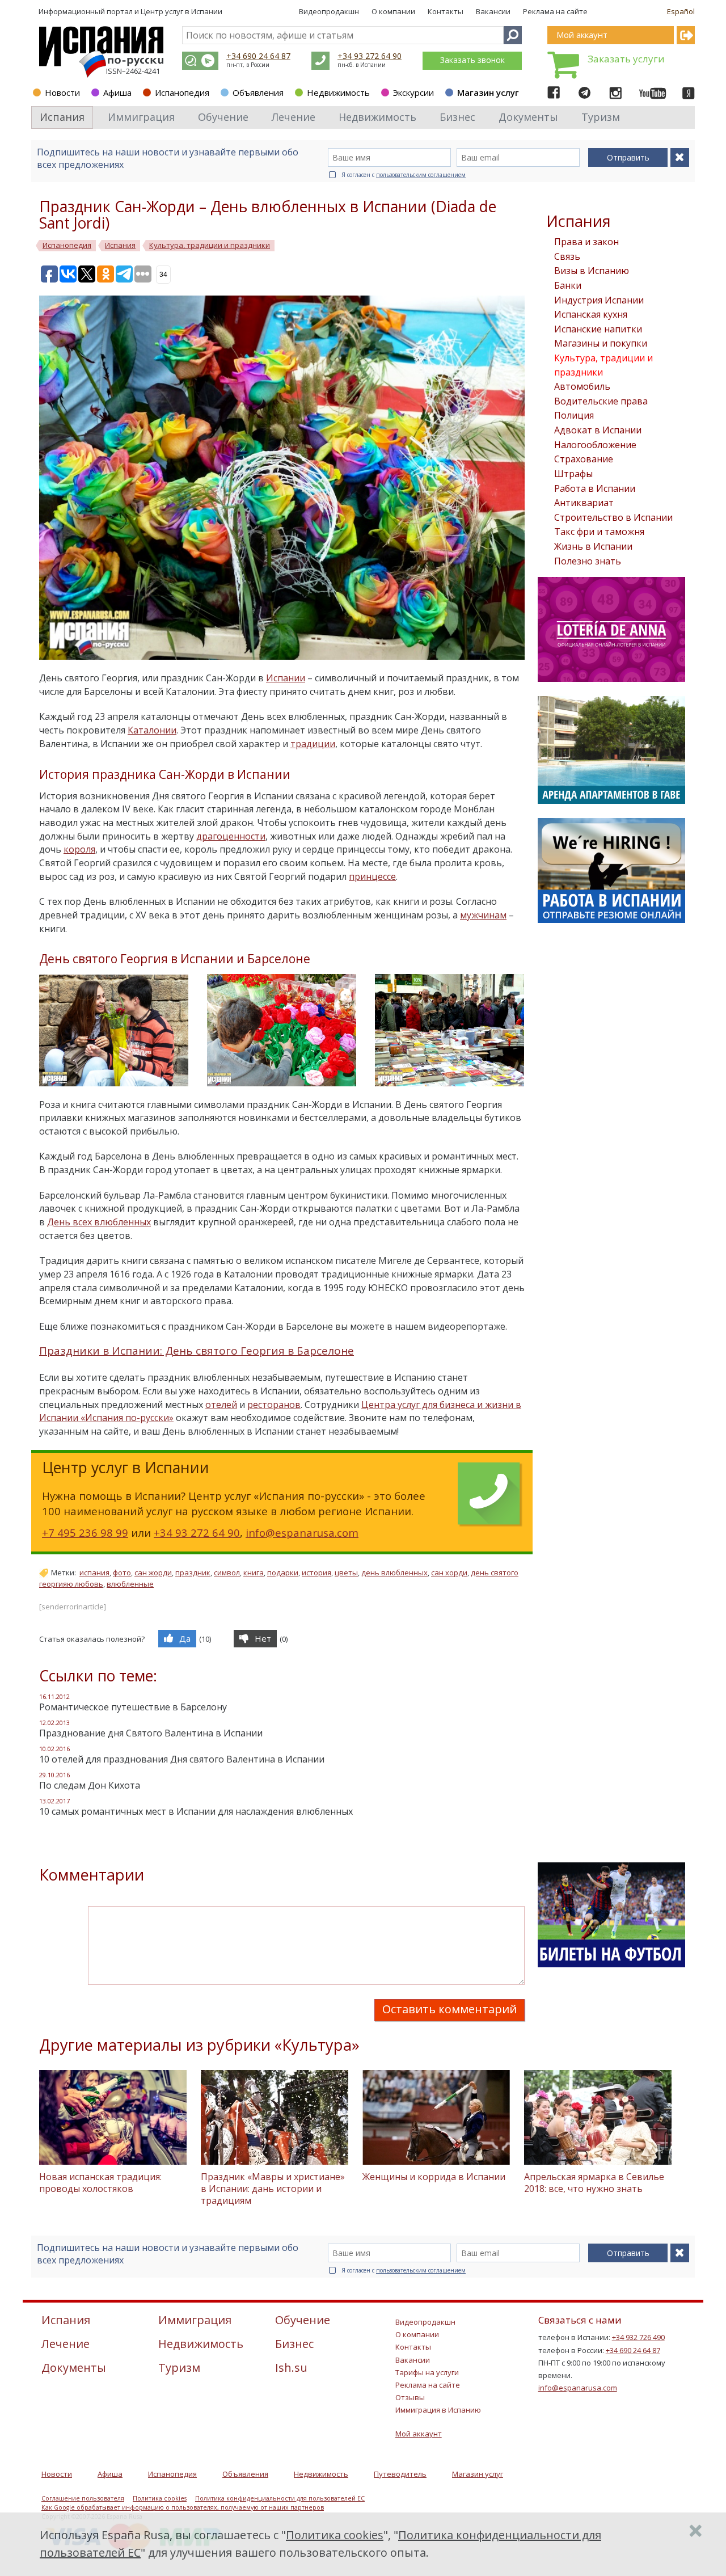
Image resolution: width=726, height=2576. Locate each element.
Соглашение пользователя (83, 2498)
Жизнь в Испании (593, 546)
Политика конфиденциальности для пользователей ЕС (280, 2498)
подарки (283, 1572)
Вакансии (493, 11)
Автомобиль (582, 386)
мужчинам (483, 915)
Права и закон (586, 242)
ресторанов (274, 1405)
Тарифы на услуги (427, 2372)
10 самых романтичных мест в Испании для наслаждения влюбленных (196, 1811)
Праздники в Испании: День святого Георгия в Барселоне (197, 1351)
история (316, 1572)
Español (681, 11)
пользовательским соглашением (421, 175)
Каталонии (152, 730)
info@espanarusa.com (302, 1532)
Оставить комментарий (449, 2009)
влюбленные (130, 1584)
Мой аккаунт (419, 2434)
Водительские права (601, 401)
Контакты (446, 11)
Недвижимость (338, 92)
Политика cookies (160, 2498)
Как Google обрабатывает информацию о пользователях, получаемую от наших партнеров (183, 2507)
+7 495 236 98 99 (85, 1532)
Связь (567, 256)
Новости (62, 92)
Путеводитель (400, 2474)
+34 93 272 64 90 (370, 56)
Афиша (117, 92)
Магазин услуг (488, 92)
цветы (346, 1572)
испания (94, 1572)
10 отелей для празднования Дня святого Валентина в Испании (182, 1759)
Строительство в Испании (613, 517)
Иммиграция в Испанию (438, 2410)
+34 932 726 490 (638, 2337)
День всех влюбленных (99, 1222)
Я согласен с (404, 175)
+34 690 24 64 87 (258, 56)
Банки (568, 285)
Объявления (258, 92)
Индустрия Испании (599, 300)
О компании (393, 11)
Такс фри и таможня (599, 532)
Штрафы (573, 474)
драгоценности (231, 836)
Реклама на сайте (555, 11)
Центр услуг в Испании (181, 11)
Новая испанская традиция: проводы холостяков (100, 2183)
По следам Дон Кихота (90, 1785)
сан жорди (153, 1572)
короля (79, 849)
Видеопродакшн (329, 11)
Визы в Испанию (592, 271)
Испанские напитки (598, 329)
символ (227, 1572)
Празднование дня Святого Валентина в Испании (151, 1733)
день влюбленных (394, 1572)
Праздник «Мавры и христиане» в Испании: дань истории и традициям (273, 2189)
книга (254, 1572)
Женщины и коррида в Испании (434, 2177)
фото (122, 1572)
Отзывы (410, 2397)
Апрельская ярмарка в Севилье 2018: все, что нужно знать (594, 2183)
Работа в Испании (595, 488)
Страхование (584, 459)
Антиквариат (584, 503)
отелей (221, 1405)
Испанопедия (182, 92)
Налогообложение (595, 445)
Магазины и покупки (601, 343)
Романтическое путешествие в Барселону (133, 1707)
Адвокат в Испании (598, 430)
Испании (286, 678)
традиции (313, 744)
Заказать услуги (626, 59)
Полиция (574, 415)
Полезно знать (588, 561)
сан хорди (449, 1572)
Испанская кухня (591, 314)
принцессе (372, 876)
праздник (193, 1572)
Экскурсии (413, 92)
